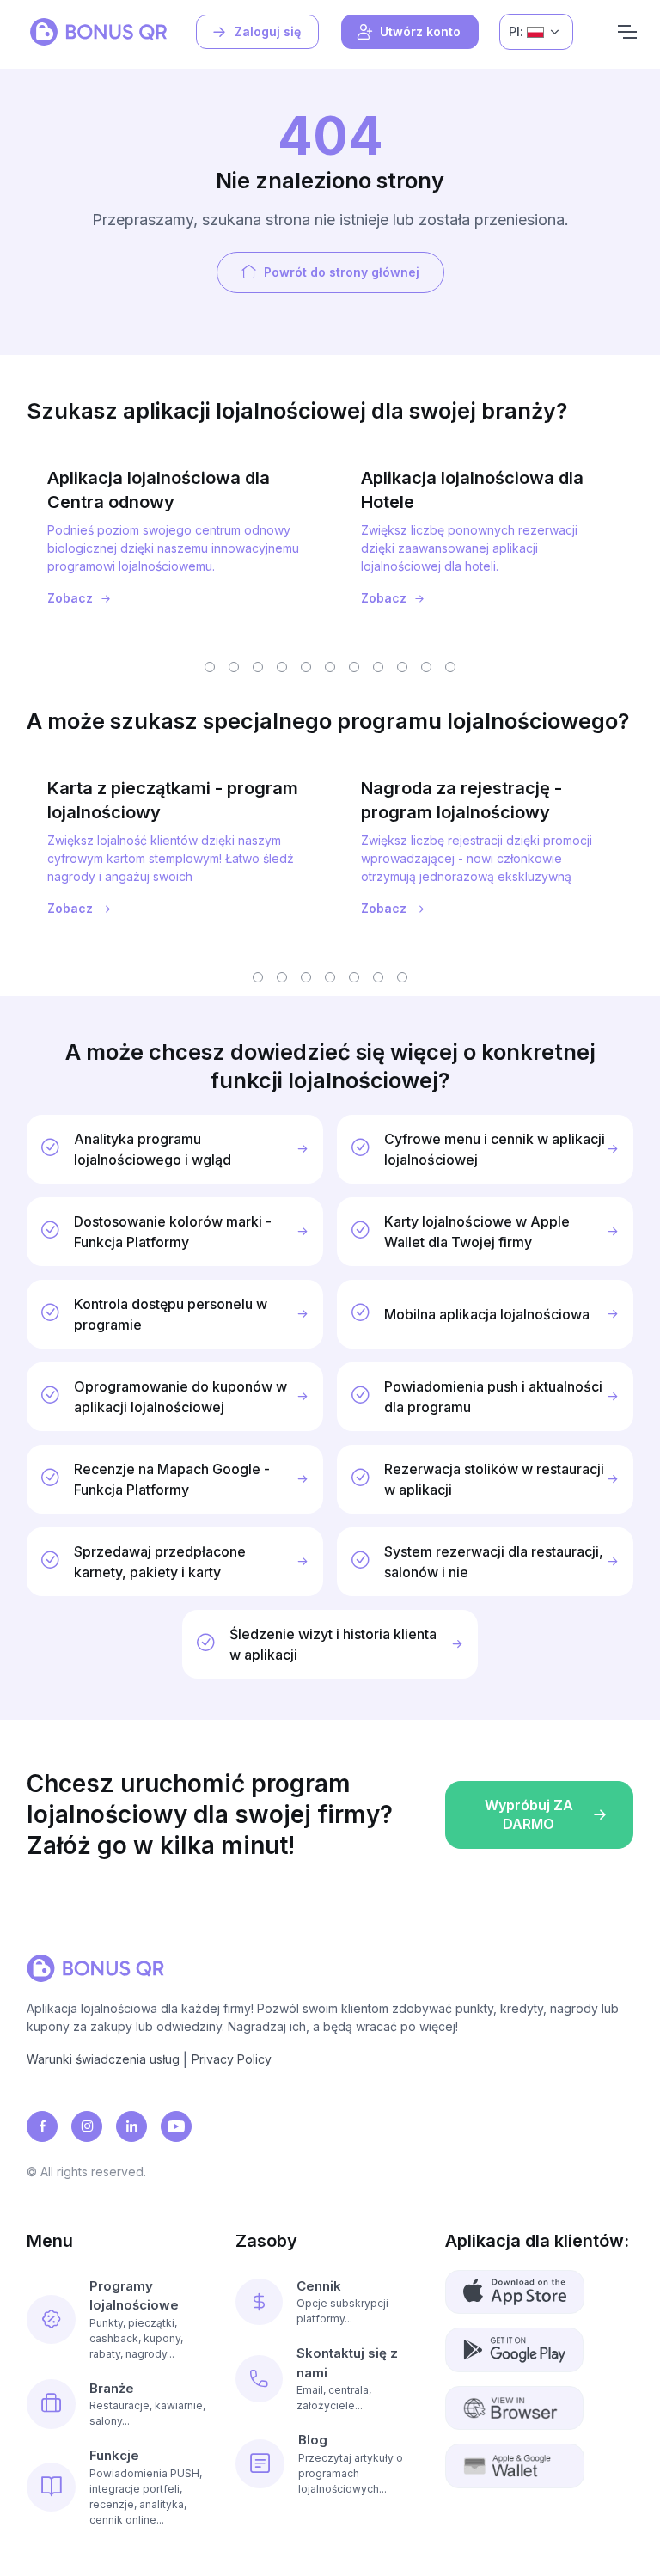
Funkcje (114, 2455)
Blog (313, 2440)
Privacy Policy (232, 2059)
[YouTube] (176, 2126)
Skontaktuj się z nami (347, 2363)
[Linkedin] (131, 2126)
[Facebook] (42, 2126)
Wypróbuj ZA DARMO (529, 1814)
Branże (112, 2388)
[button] (210, 667)
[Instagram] (87, 2126)
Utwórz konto (420, 31)
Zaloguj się (268, 31)
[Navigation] (627, 32)
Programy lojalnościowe (134, 2296)
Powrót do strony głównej (342, 272)
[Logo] (98, 32)
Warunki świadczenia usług (103, 2059)
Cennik (319, 2286)
